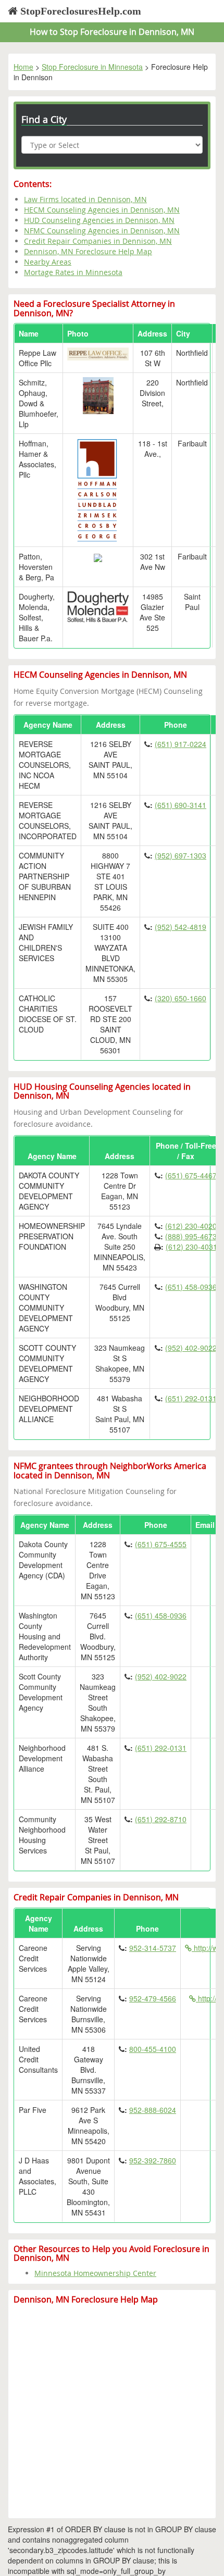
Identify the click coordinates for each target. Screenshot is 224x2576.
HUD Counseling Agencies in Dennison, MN (99, 220)
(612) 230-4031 (191, 1247)
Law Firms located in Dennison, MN (85, 199)
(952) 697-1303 (181, 855)
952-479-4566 (153, 1998)
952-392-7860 (153, 2160)
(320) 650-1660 (181, 998)
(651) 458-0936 (191, 1287)
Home (23, 67)
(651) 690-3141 (181, 805)
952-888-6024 (153, 2110)
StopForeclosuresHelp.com (79, 11)
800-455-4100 (153, 2049)
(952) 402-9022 (191, 1348)
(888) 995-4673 (191, 1236)
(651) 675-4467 (191, 1175)
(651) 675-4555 (161, 1544)
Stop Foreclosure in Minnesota (92, 67)
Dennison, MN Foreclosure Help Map (88, 251)
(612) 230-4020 (191, 1226)
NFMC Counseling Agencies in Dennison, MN (102, 231)
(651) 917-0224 (181, 744)
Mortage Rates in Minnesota (73, 272)
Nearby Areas (48, 262)
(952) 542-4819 (181, 927)
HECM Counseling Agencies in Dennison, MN (102, 210)
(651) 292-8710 (161, 1819)
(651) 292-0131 (191, 1398)
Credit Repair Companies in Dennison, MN (98, 241)
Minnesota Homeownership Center (95, 2273)
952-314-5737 (153, 1948)
